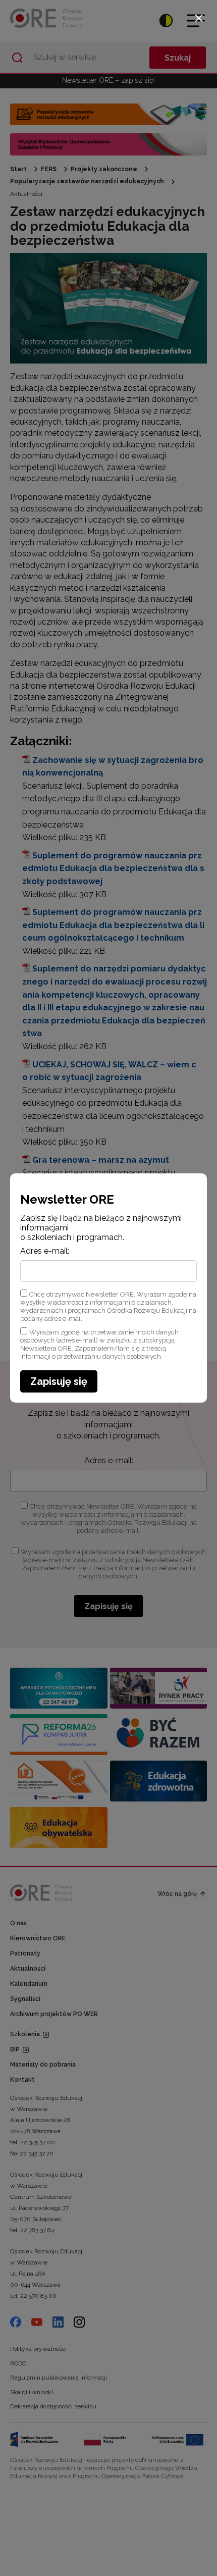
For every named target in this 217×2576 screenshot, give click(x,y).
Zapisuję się (59, 1381)
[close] (199, 18)
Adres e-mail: (45, 1251)
